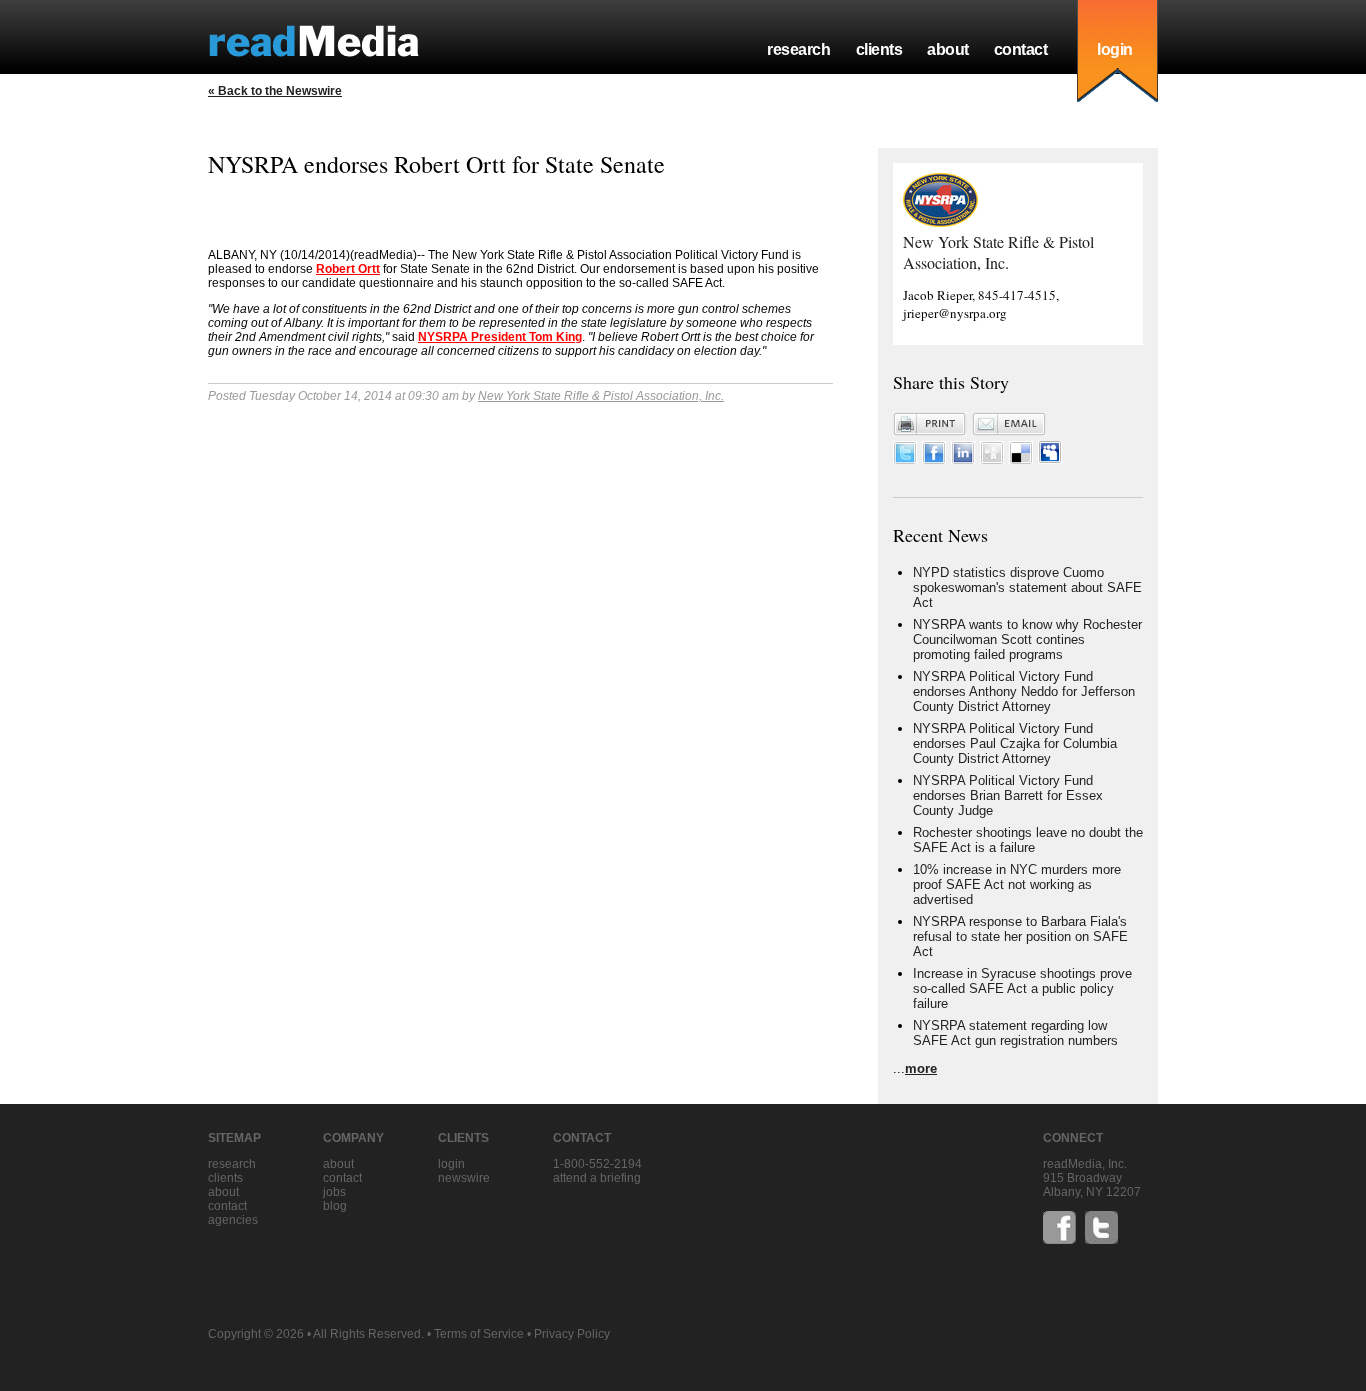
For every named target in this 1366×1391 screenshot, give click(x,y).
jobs (334, 1192)
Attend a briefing (597, 1178)
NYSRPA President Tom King (500, 337)
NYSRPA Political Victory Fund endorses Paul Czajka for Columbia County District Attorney (1015, 743)
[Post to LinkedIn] (963, 459)
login (1115, 49)
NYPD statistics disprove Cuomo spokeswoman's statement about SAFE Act (1027, 587)
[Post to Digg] (992, 459)
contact (1021, 49)
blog (335, 1206)
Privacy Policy (572, 1334)
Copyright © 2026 (256, 1334)
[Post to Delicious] (1021, 459)
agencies (233, 1220)
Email (1009, 424)
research (798, 49)
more (921, 1068)
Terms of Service (479, 1334)
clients (879, 49)
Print (930, 424)
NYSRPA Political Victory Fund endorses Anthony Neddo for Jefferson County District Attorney (1024, 691)
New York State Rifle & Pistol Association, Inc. (601, 396)
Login (451, 1164)
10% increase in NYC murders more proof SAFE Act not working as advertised (1017, 884)
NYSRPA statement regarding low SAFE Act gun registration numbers (1015, 1033)
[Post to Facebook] (934, 459)
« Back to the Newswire (275, 91)
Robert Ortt (348, 269)
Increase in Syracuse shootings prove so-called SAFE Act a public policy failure (1022, 988)
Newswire (464, 1178)
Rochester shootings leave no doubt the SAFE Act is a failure (1028, 840)
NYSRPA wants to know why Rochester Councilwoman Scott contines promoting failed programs (1027, 639)
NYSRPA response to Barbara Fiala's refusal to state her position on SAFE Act (1020, 936)
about (948, 49)
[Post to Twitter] (905, 459)
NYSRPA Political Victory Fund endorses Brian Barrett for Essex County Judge (1008, 795)
